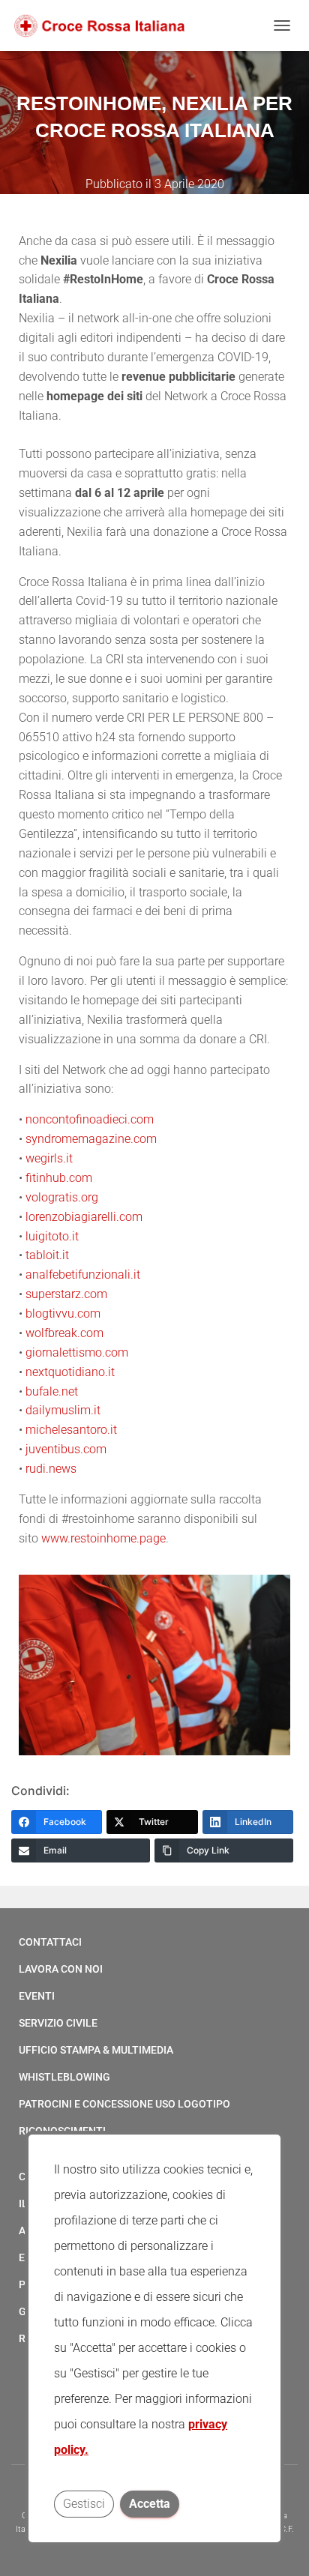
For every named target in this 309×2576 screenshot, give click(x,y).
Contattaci (50, 1942)
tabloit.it (49, 1255)
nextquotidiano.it (70, 1372)
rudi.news (51, 1469)
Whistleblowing (64, 2077)
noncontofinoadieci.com (90, 1119)
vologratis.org (62, 1197)
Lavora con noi (61, 1969)
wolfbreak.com (64, 1333)
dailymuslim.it (64, 1410)
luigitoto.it (52, 1236)
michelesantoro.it (73, 1430)
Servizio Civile (58, 2023)
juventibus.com (66, 1449)
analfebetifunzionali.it (83, 1275)
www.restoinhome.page (103, 1538)
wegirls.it (51, 1158)
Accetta (150, 2504)
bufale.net (52, 1391)
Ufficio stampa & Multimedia (96, 2050)
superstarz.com (68, 1294)
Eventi (37, 1996)
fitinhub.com (59, 1178)
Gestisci (84, 2504)
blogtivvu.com (63, 1313)
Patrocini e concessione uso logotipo (124, 2104)
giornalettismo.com (77, 1352)
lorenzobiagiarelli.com (85, 1217)
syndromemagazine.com (91, 1139)
